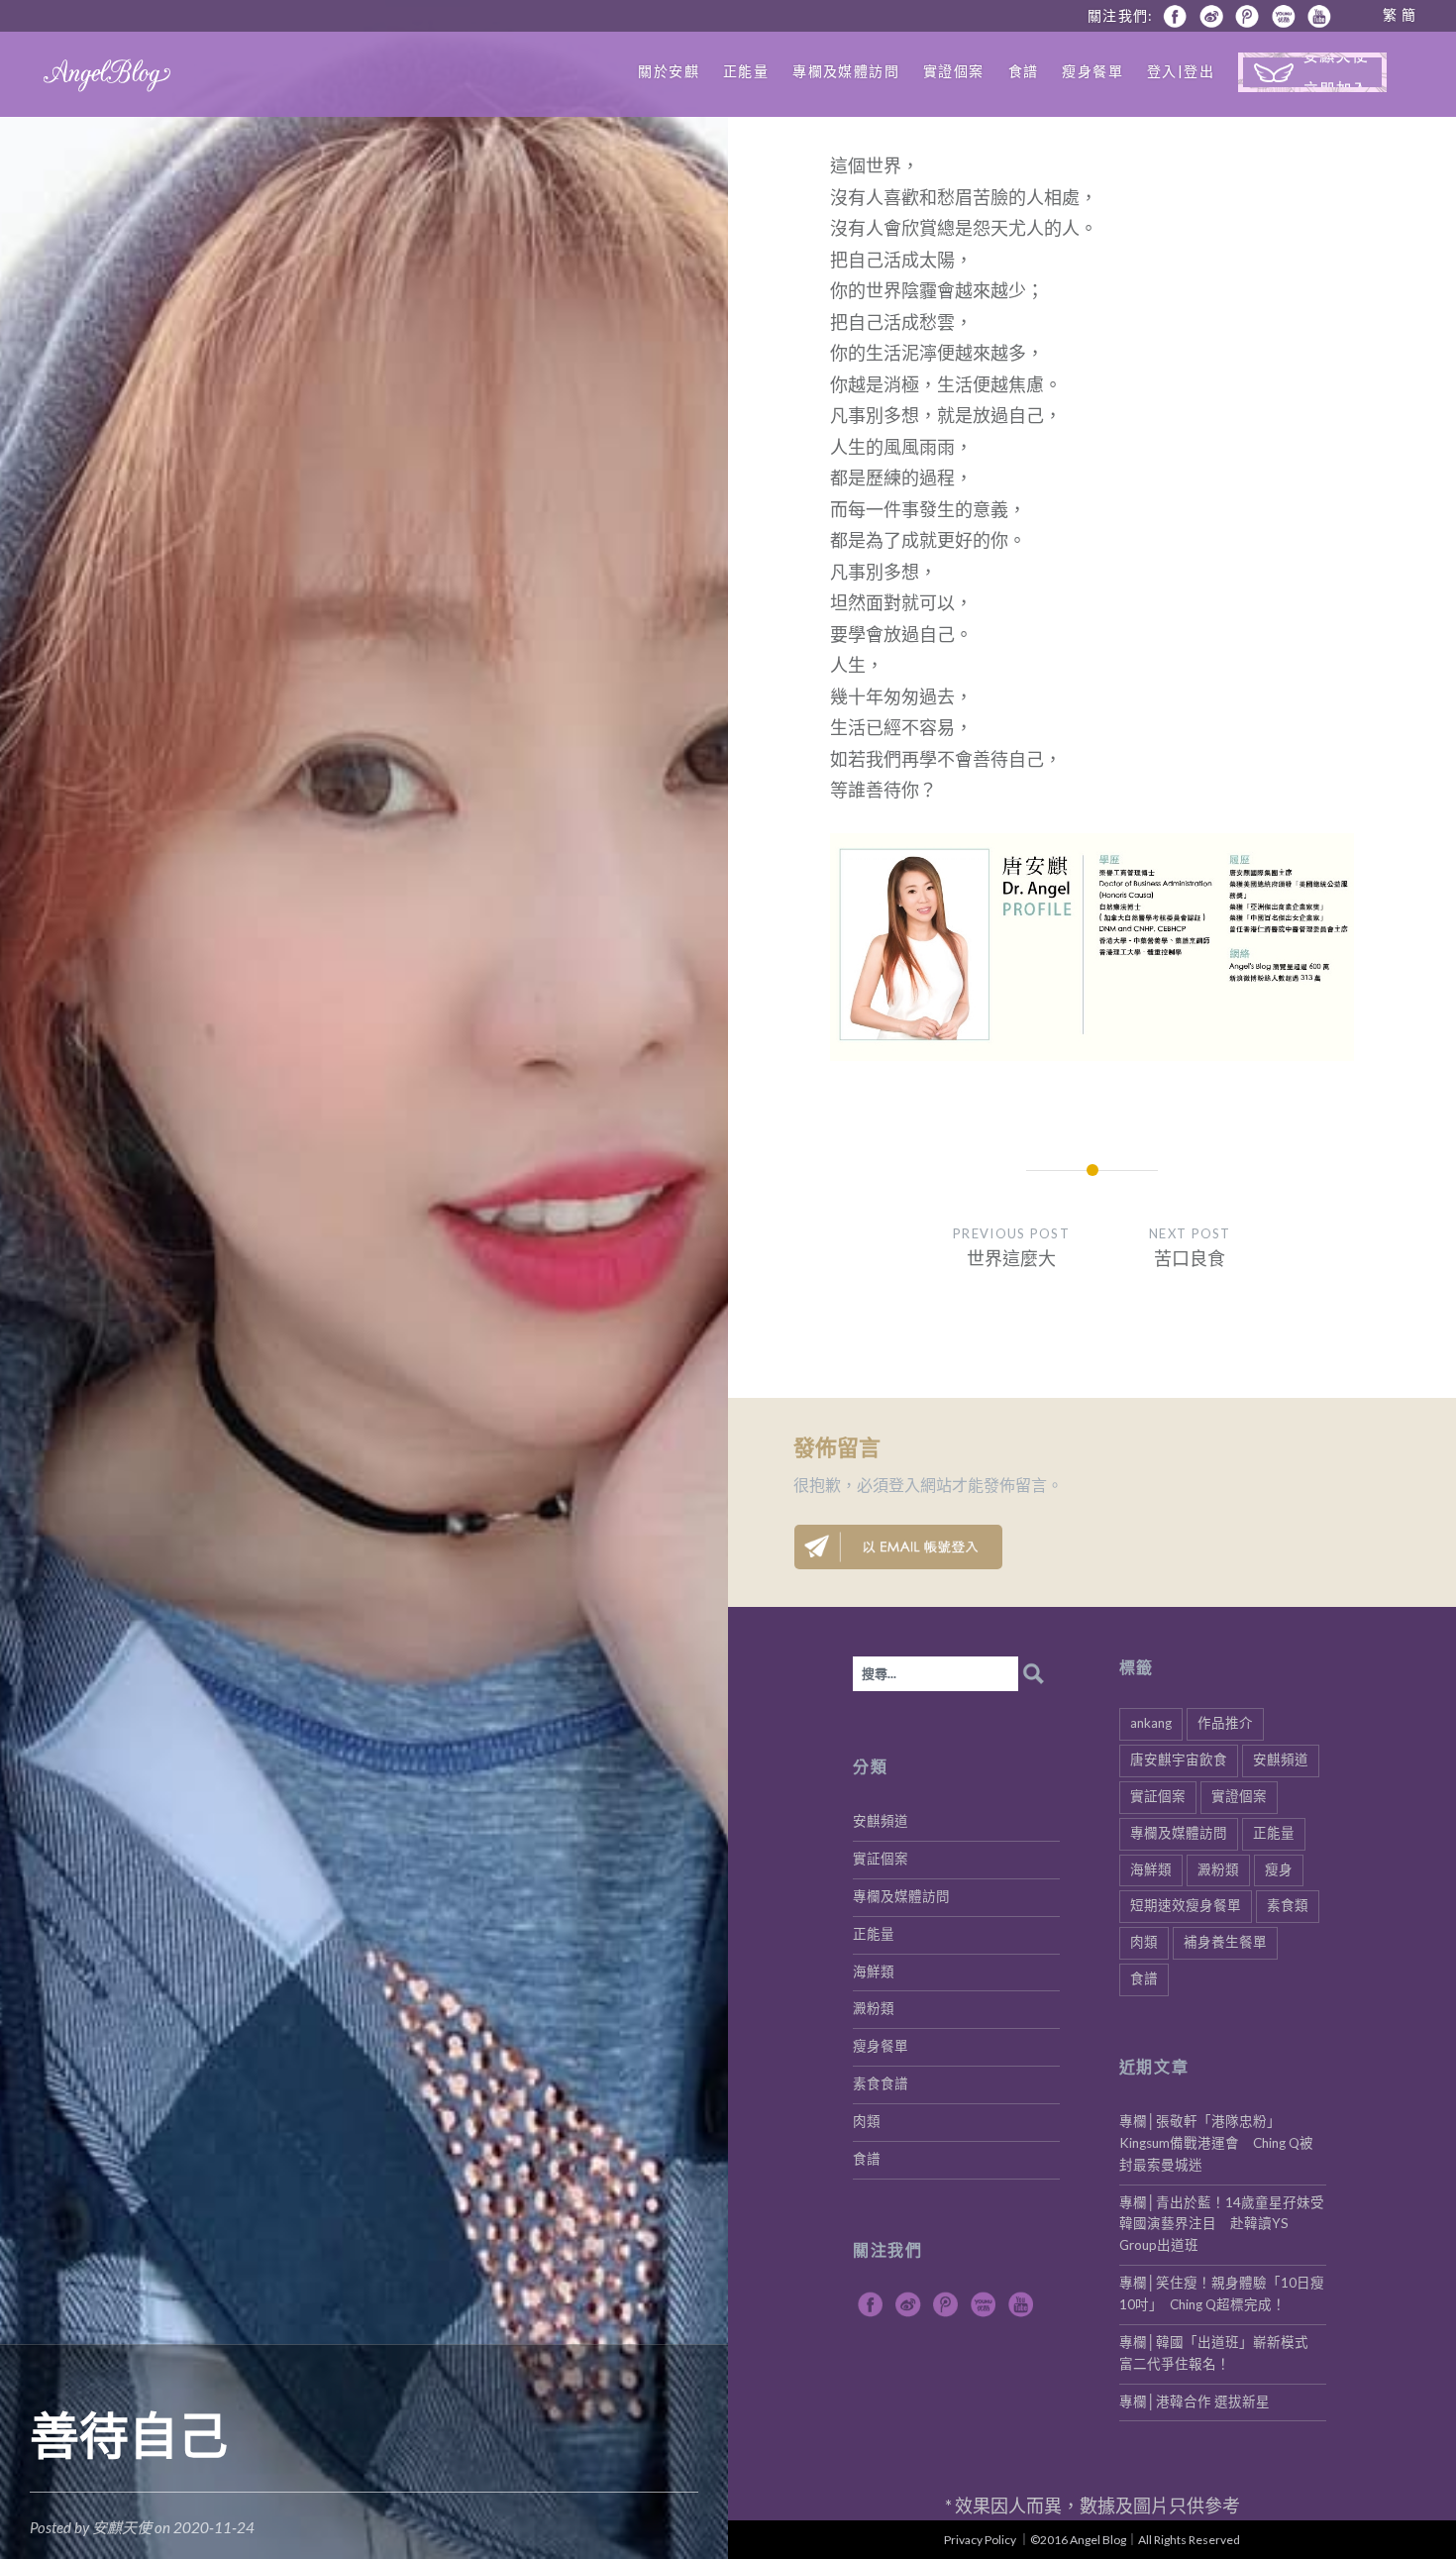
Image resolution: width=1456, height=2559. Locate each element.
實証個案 (1158, 1796)
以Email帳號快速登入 (898, 1547)
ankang (1151, 1723)
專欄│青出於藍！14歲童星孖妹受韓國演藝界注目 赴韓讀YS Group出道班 (1222, 2224)
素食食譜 (881, 2083)
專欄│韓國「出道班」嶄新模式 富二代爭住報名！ (1221, 2353)
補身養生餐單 (1225, 1942)
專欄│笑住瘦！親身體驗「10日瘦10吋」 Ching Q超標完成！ (1222, 2293)
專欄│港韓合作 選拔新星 (1195, 2401)
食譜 (1024, 71)
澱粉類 (1218, 1869)
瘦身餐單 (1092, 71)
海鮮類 (1151, 1869)
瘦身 (1279, 1869)
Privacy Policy (980, 2540)
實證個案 (954, 71)
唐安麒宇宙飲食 (1179, 1759)
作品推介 (1225, 1723)
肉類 (1144, 1942)
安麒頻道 (1281, 1759)
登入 (904, 1485)
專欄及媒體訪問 (846, 71)
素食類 (1288, 1905)
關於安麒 (669, 71)
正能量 (746, 71)
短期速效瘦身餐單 (1186, 1905)
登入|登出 (1181, 71)
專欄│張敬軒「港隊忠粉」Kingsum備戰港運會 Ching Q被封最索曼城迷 (1216, 2143)
